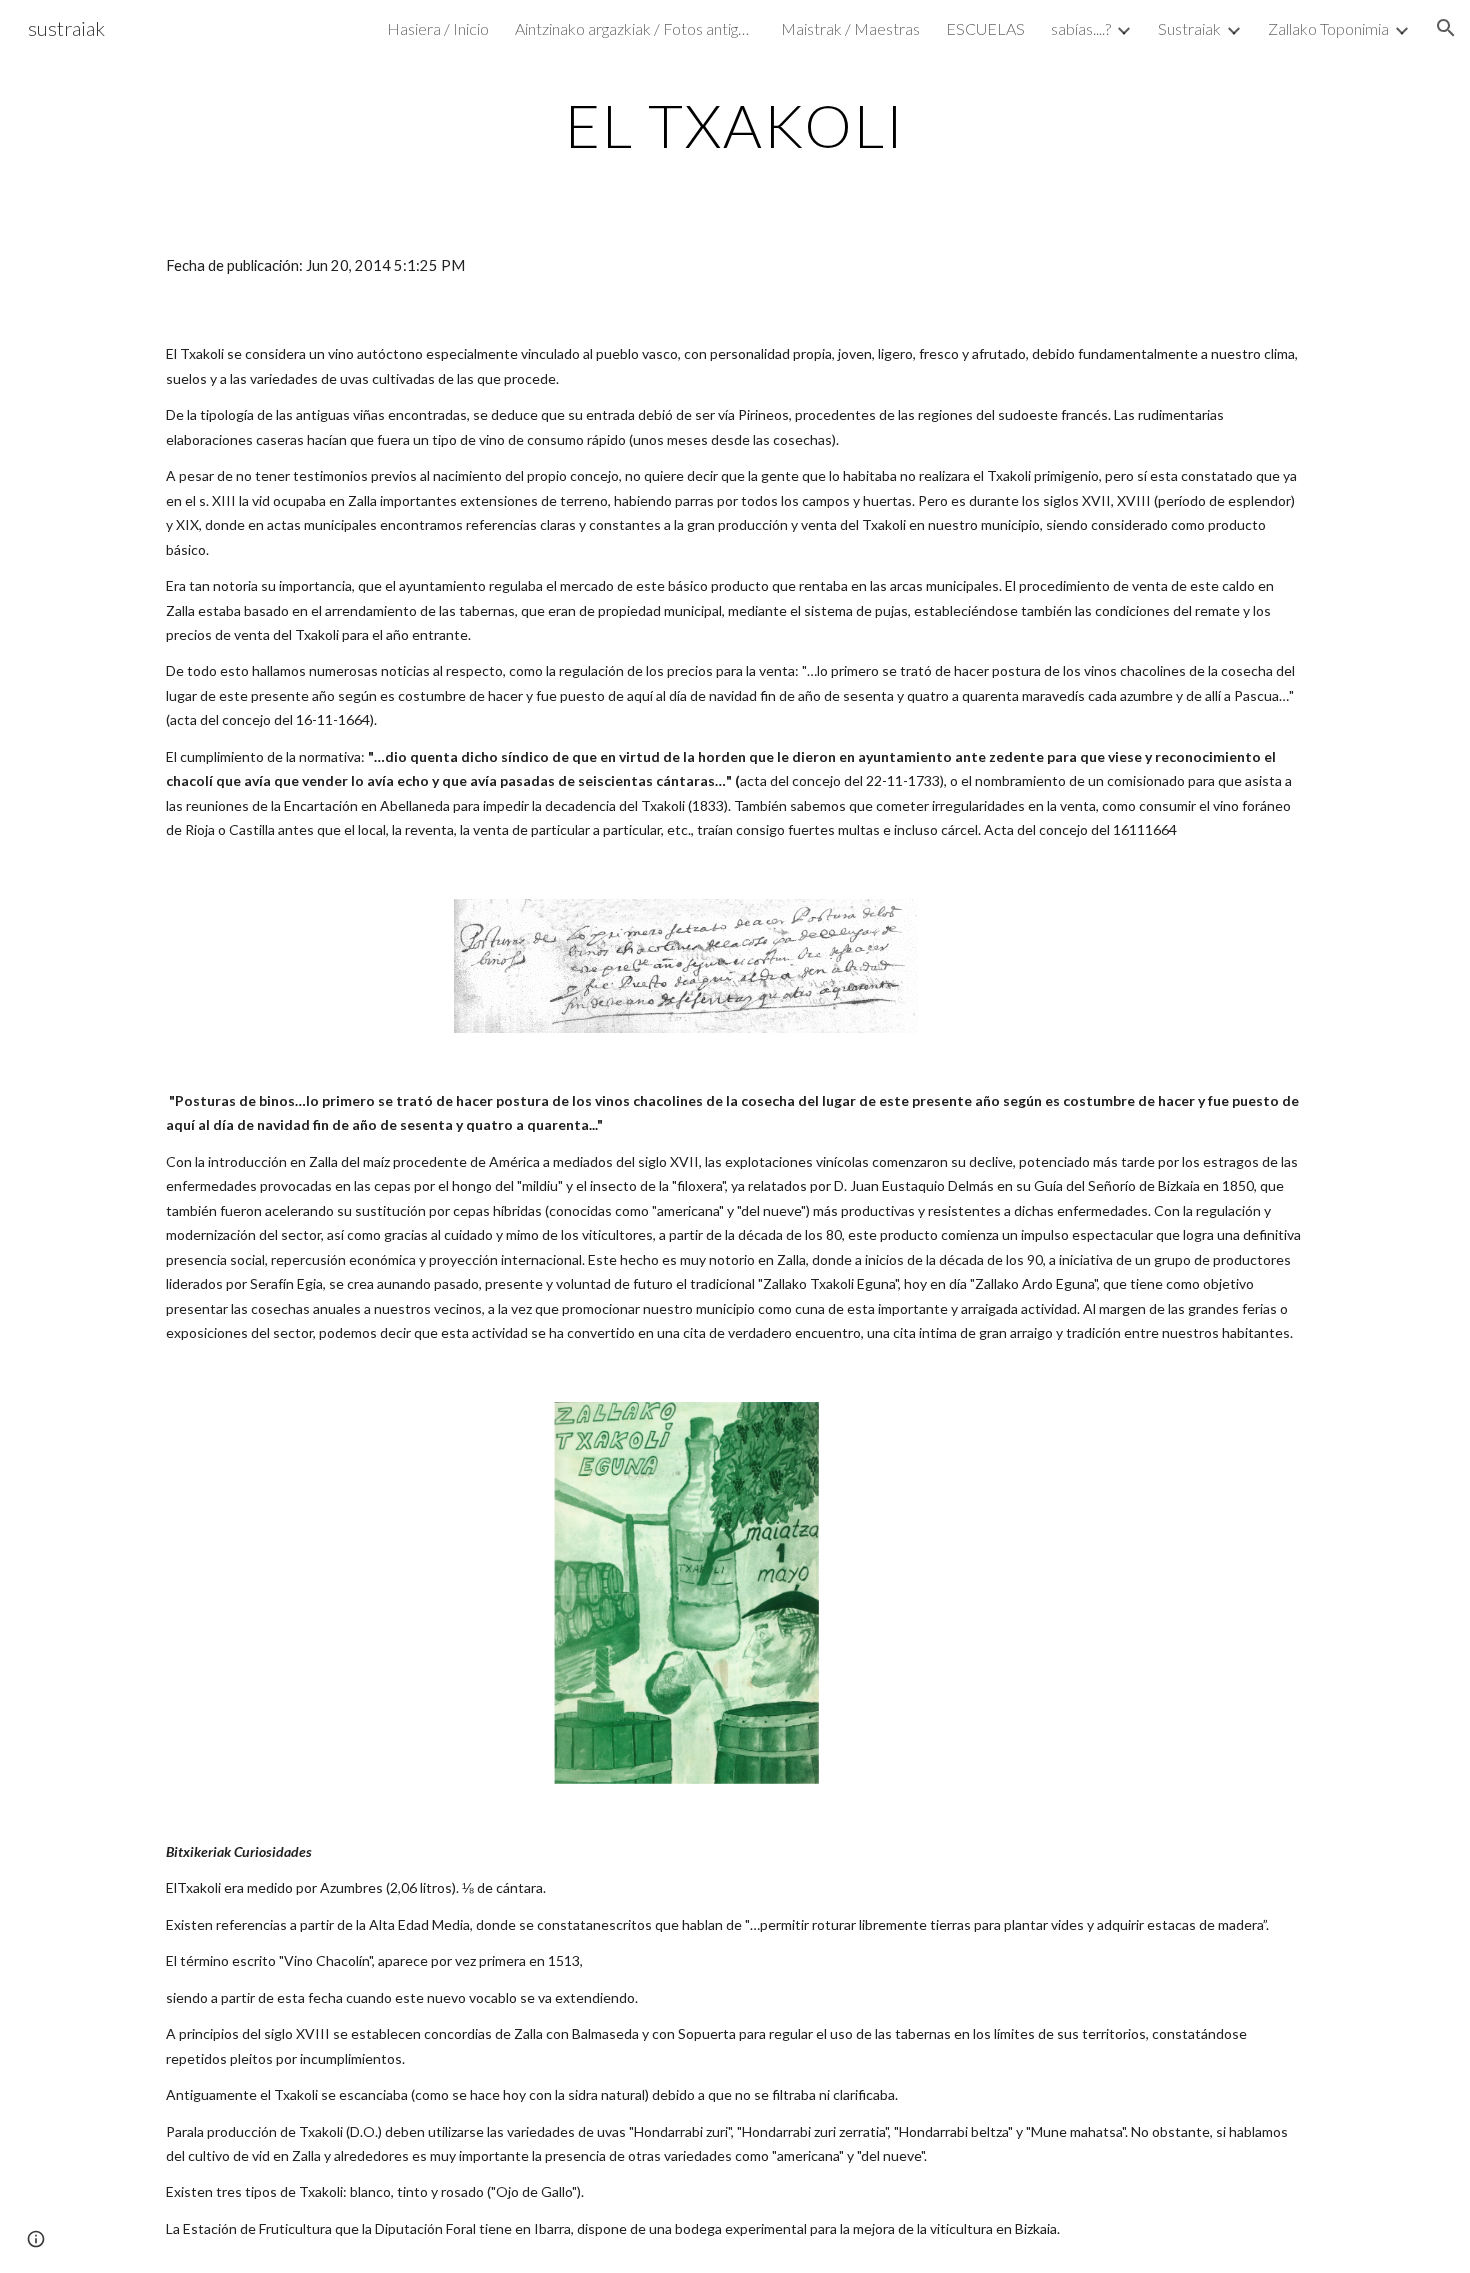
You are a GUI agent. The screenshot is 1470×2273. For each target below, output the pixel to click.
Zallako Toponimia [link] (1328, 28)
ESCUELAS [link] (985, 28)
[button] (1446, 28)
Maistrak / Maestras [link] (850, 28)
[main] (735, 125)
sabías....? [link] (1081, 28)
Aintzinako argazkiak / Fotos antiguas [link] (635, 28)
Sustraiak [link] (1189, 28)
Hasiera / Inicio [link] (438, 28)
